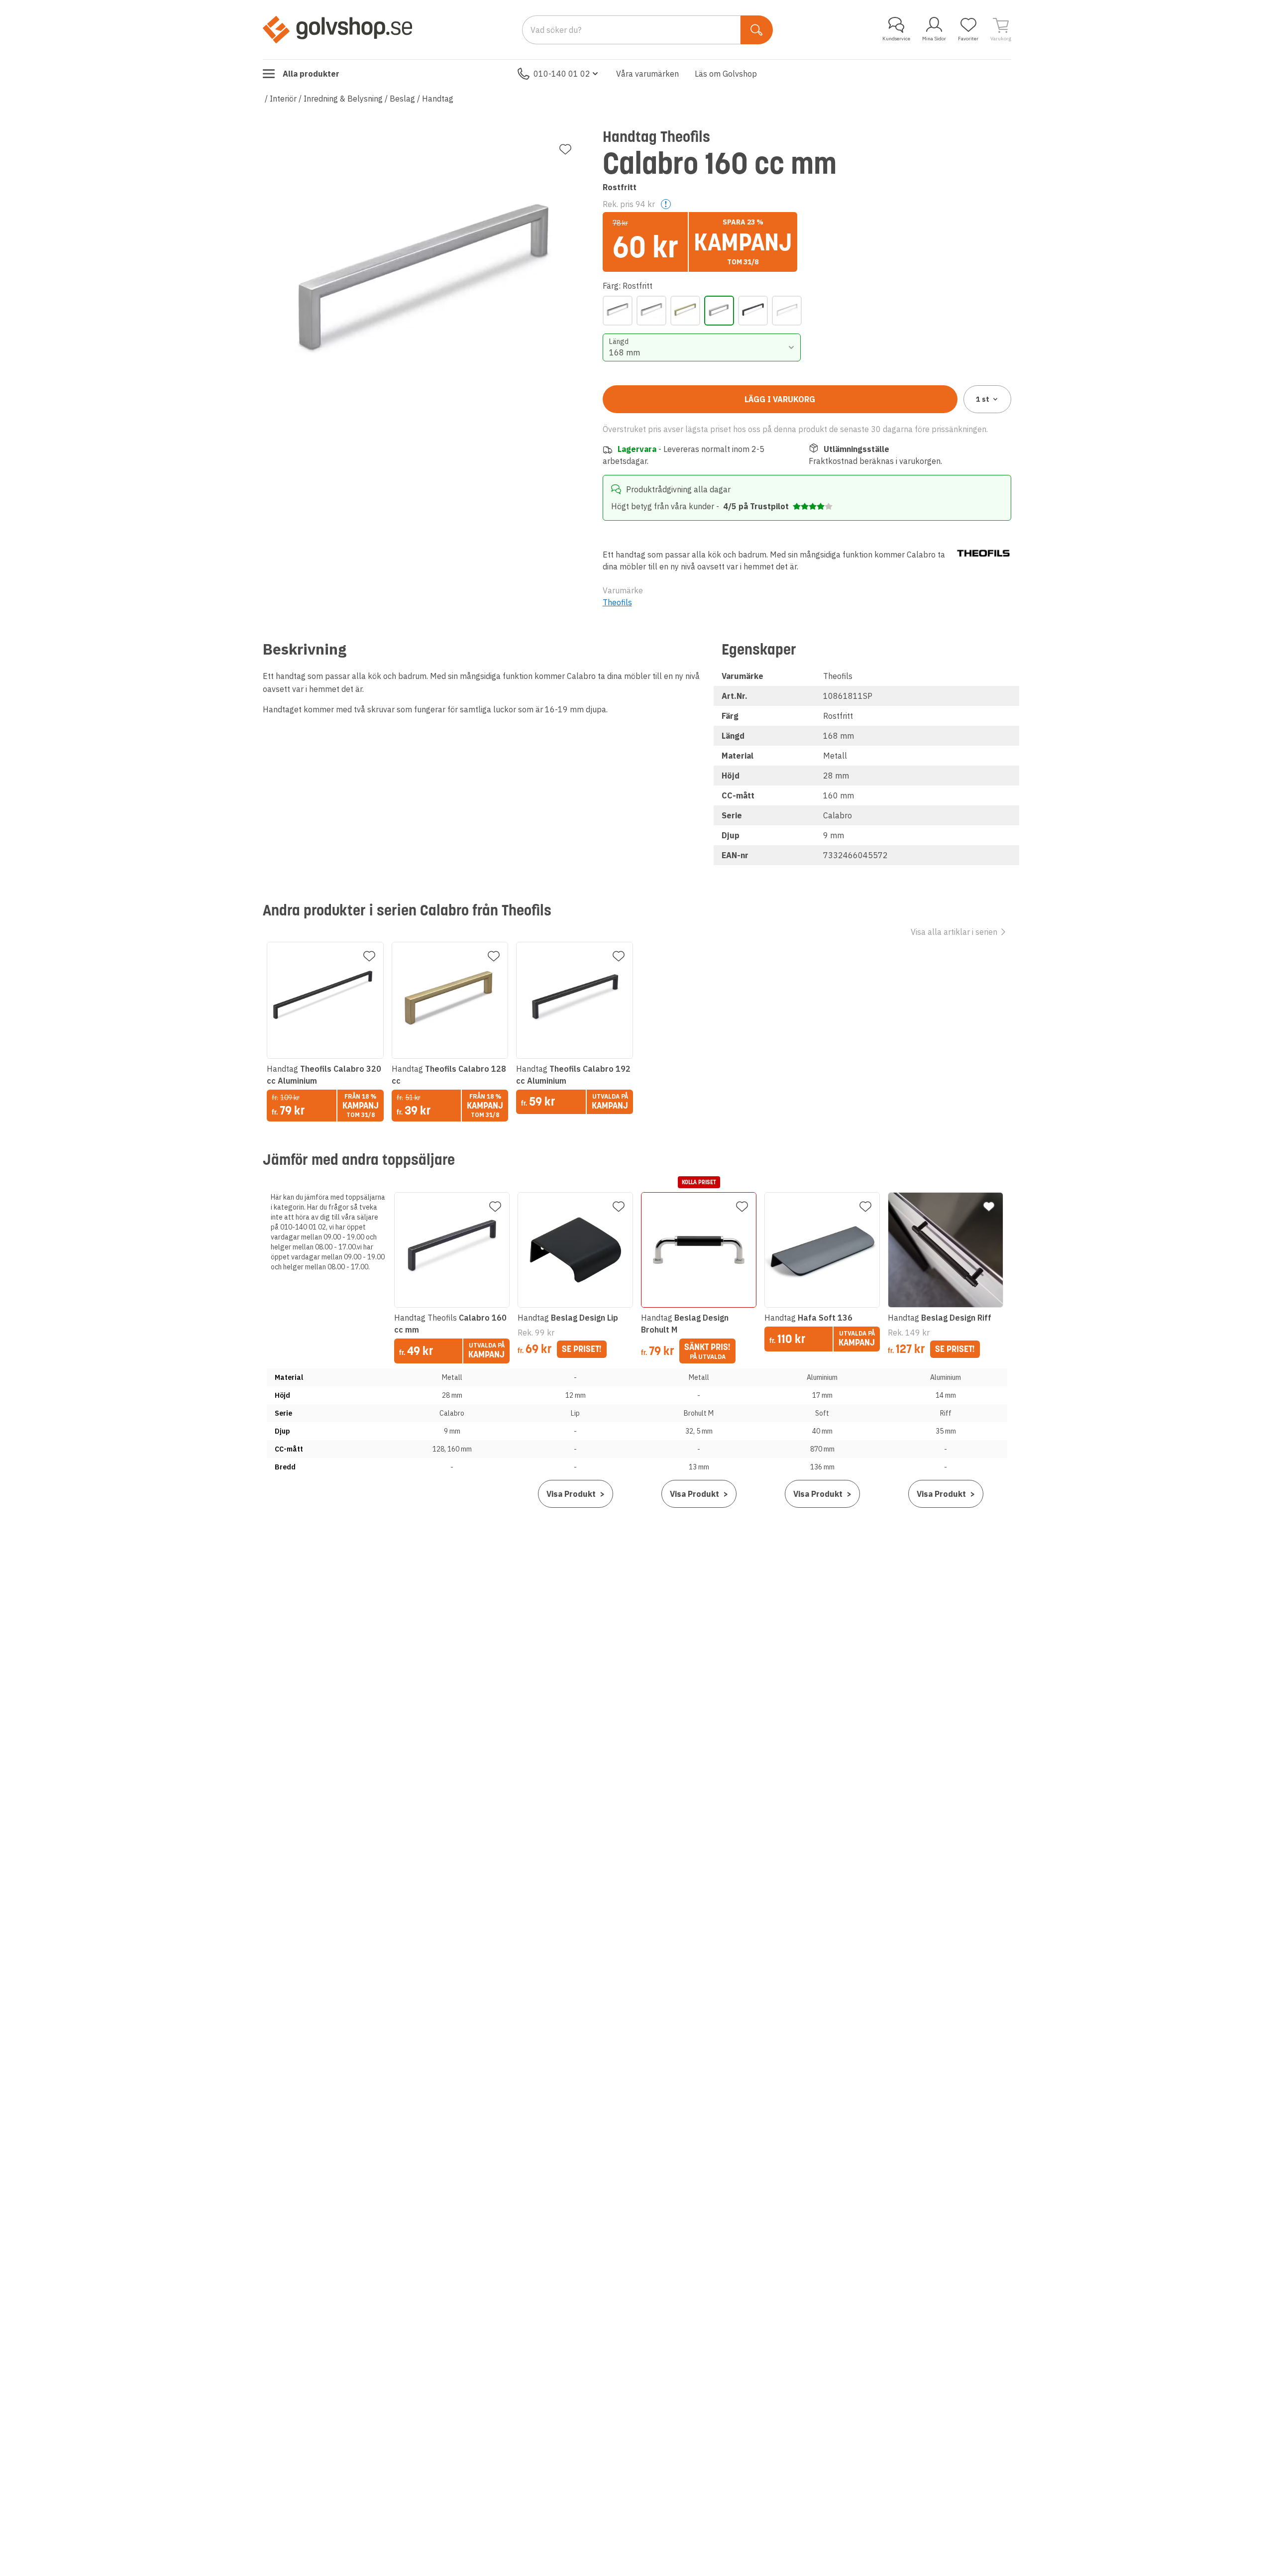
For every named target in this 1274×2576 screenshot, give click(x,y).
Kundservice (896, 39)
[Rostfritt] (719, 311)
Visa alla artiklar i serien (954, 932)
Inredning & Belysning (343, 99)
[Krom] (651, 311)
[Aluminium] (618, 311)
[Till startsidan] (337, 29)
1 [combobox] (983, 399)
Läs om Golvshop (726, 74)
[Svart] (753, 311)
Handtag (438, 99)
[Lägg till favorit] (565, 149)
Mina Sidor (934, 39)
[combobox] (702, 347)
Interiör (283, 99)
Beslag (402, 99)
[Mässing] (685, 311)
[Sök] (757, 30)
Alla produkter (311, 74)
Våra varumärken (647, 74)
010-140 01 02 (562, 74)
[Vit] (787, 311)
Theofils (617, 602)
